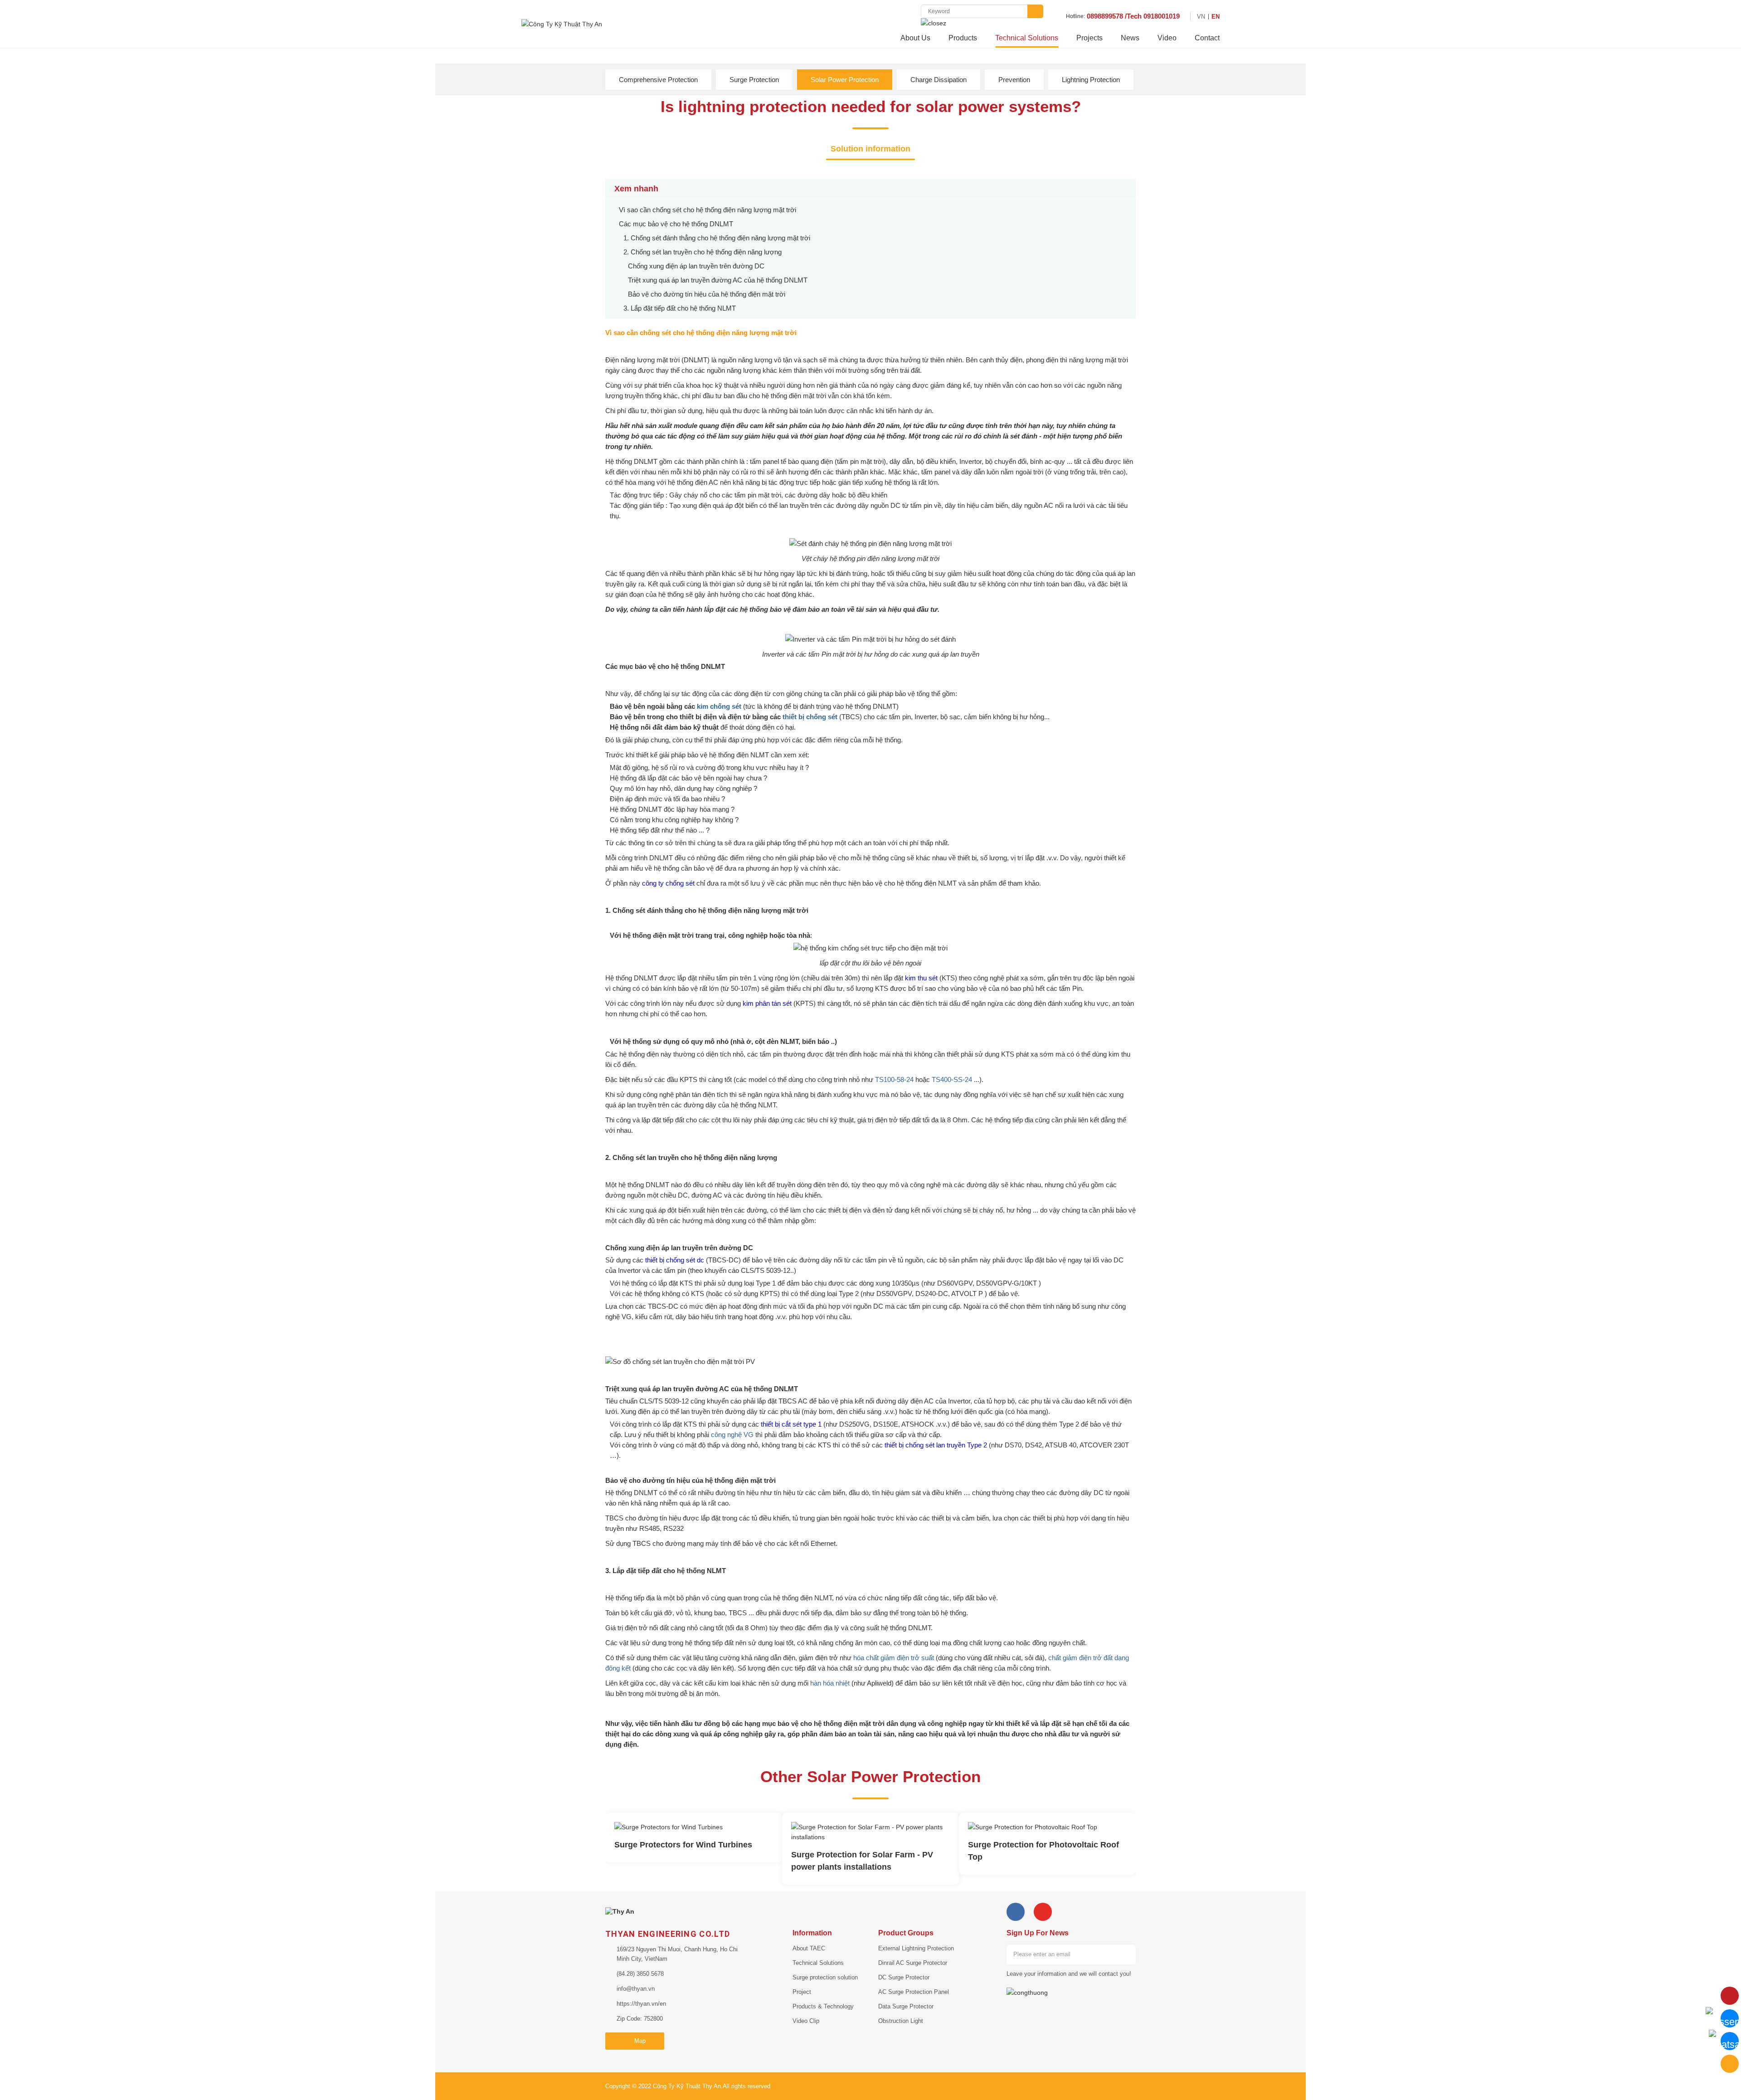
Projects (1089, 38)
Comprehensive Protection (658, 80)
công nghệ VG (732, 1435)
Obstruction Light (901, 2021)
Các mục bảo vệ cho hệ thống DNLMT (676, 224)
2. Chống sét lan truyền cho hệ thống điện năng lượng (703, 252)
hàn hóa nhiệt (830, 1683)
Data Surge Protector (906, 2006)
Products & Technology (823, 2006)
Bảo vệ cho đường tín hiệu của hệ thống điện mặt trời (707, 294)
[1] (1126, 1954)
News (1130, 38)
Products (963, 38)
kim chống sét (719, 706)
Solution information (870, 149)
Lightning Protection (1091, 80)
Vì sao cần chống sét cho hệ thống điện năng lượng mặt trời (708, 210)
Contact (1207, 38)
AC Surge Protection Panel (914, 1992)
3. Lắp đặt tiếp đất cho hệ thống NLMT (680, 308)
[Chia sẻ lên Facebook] (608, 165)
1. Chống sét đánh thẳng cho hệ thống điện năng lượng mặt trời (717, 238)
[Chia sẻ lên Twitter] (637, 165)
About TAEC (809, 1948)
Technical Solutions (1027, 38)
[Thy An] (620, 1911)
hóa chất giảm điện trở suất (894, 1658)
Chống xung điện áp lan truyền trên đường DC (696, 266)
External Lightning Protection (916, 1948)
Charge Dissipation (939, 80)
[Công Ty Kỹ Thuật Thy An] (562, 23)
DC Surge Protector (904, 1977)
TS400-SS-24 (952, 1079)
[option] (694, 1838)
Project (802, 1992)
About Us (915, 38)
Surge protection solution (825, 1977)
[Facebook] (1016, 1912)
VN (1201, 17)
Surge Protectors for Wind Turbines (683, 1845)
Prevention (1014, 80)
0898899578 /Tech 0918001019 (1133, 16)
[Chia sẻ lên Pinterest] (652, 165)
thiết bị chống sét (810, 717)
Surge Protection (754, 80)
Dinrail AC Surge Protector (913, 1963)
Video (1167, 38)
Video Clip (806, 2021)
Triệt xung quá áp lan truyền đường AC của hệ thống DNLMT (718, 280)
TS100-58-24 (894, 1079)
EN (1216, 17)
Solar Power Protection (845, 80)
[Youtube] (1043, 1912)
